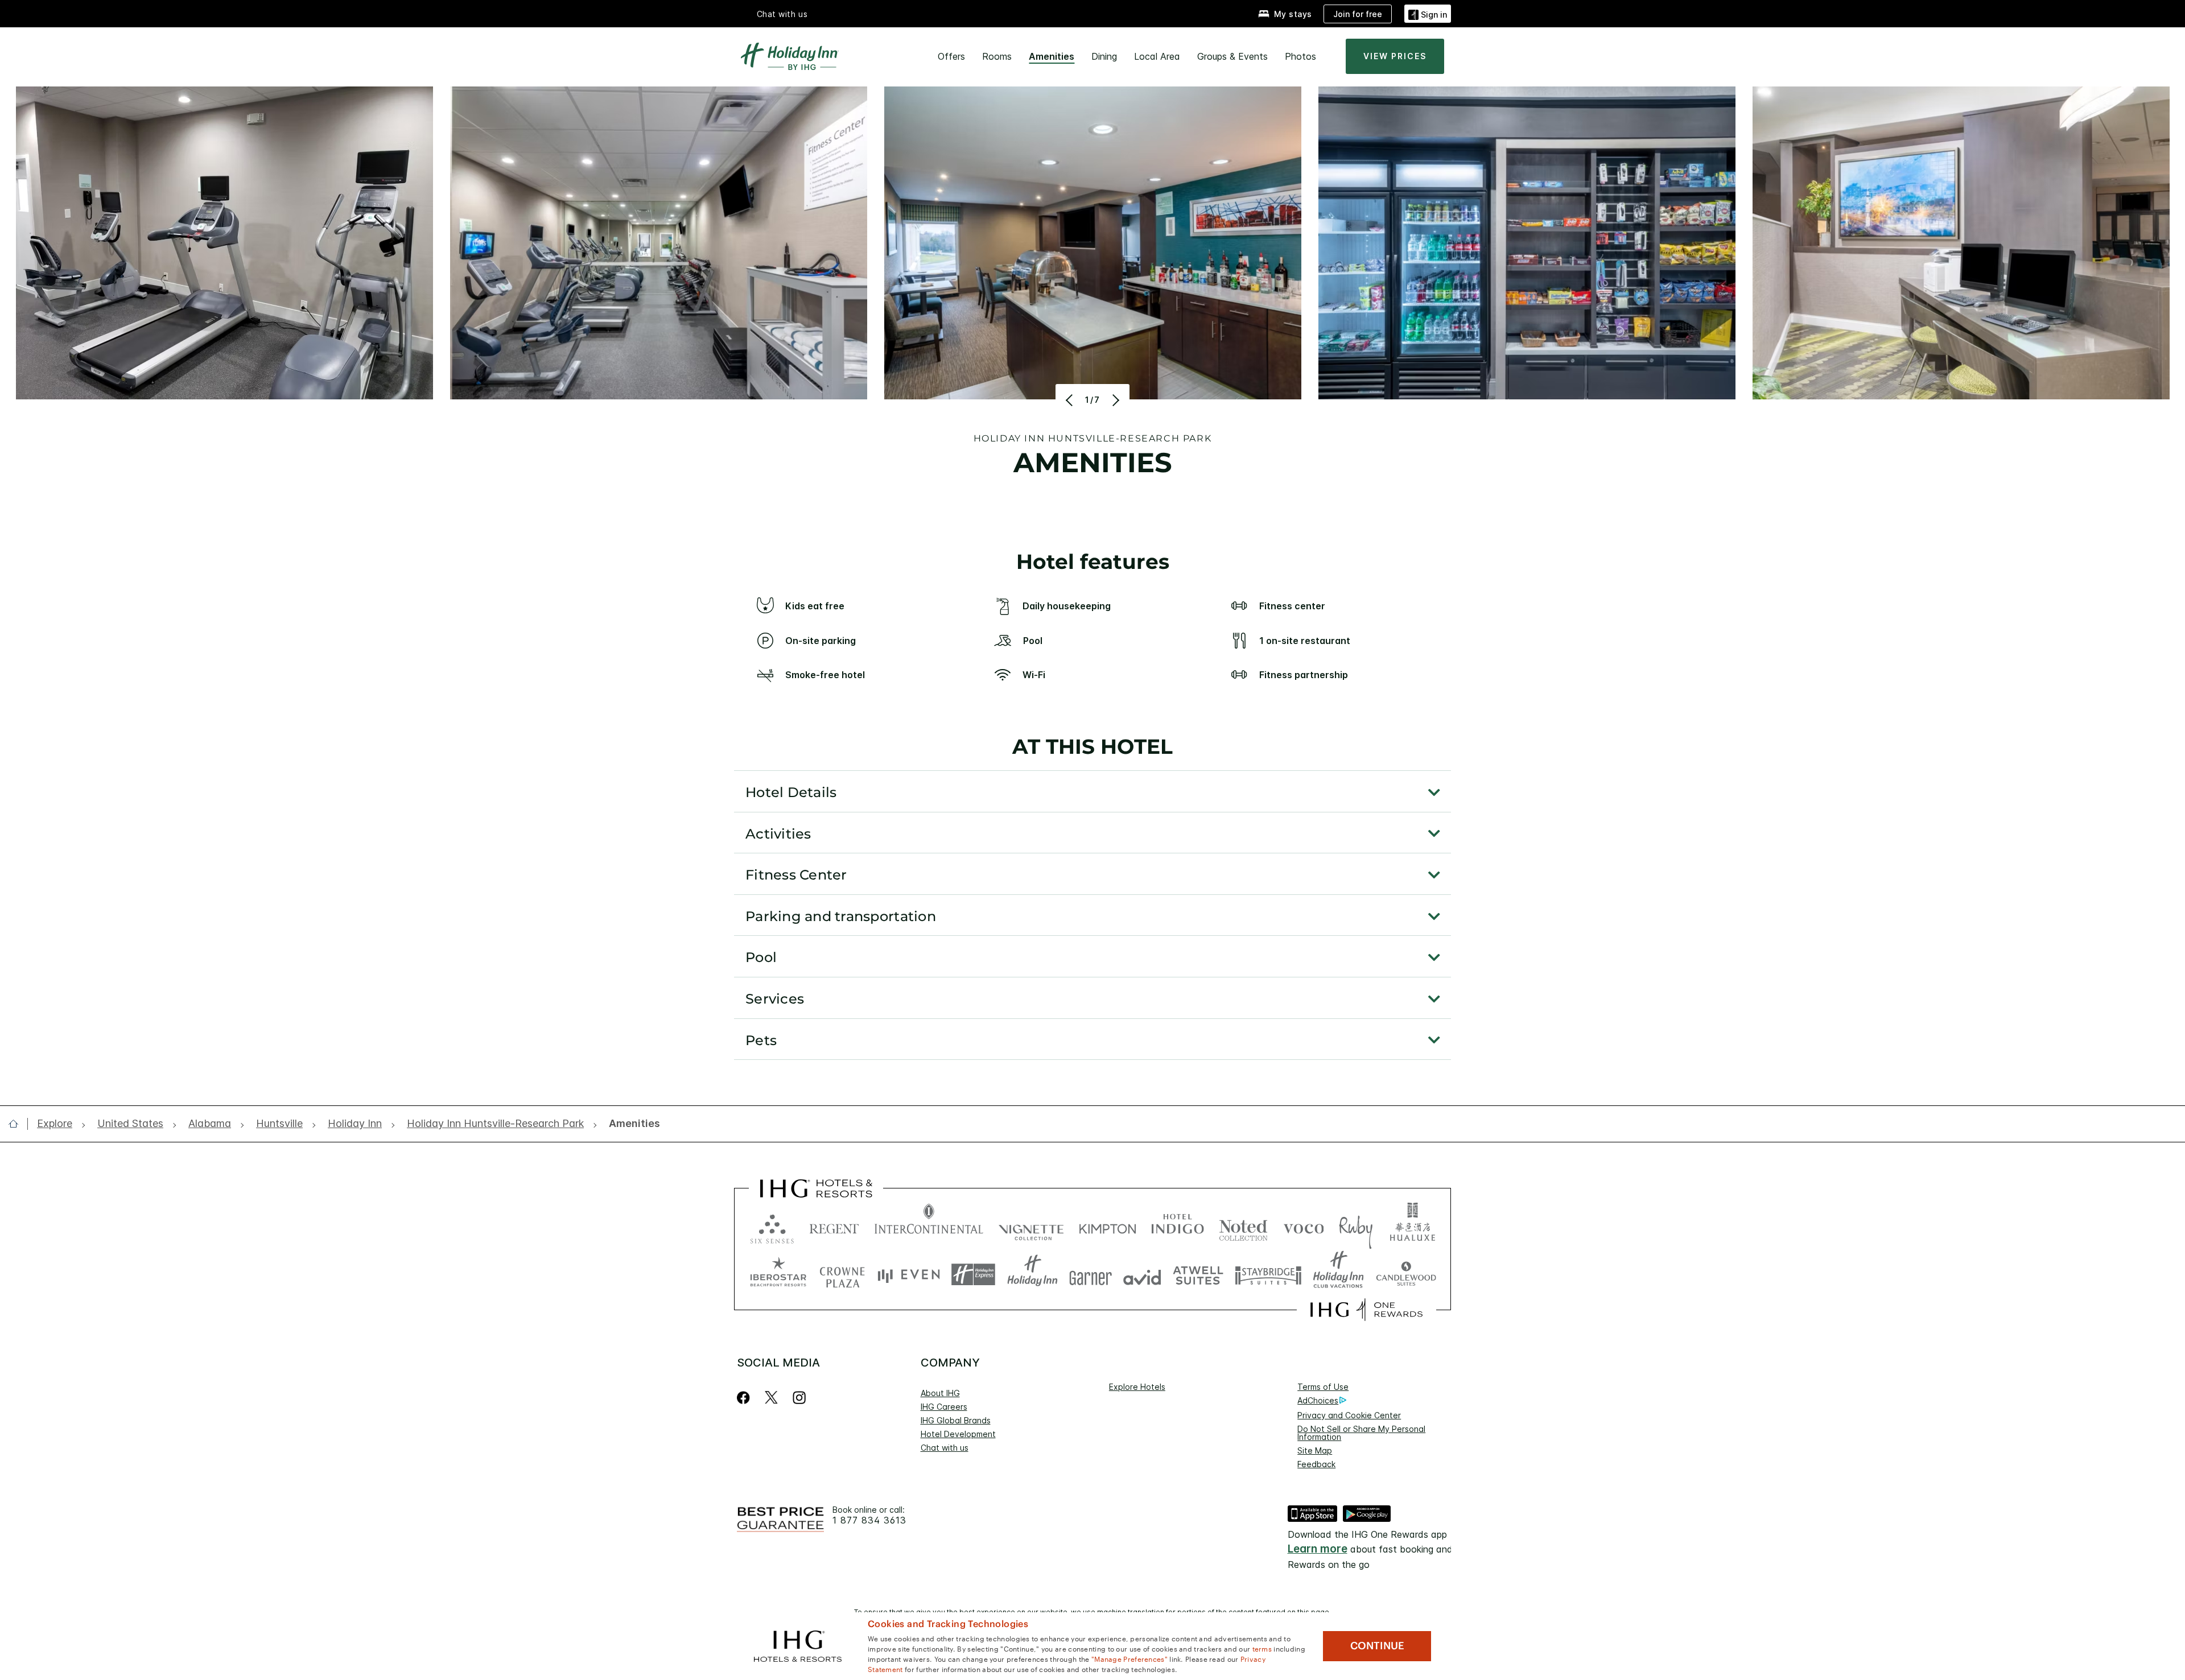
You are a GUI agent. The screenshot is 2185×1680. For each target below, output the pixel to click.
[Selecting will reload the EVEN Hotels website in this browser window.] (909, 1275)
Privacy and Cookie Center (1349, 1415)
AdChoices (1318, 1400)
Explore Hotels (1137, 1387)
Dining (1104, 56)
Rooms (997, 56)
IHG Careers (944, 1407)
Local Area (1157, 56)
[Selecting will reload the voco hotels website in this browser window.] (1304, 1226)
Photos (1300, 56)
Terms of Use (1323, 1387)
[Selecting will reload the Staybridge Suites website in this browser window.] (1268, 1275)
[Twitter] (771, 1398)
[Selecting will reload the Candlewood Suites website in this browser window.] (1406, 1275)
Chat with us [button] (782, 14)
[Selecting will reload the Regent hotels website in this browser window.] (834, 1226)
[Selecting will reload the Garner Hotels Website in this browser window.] (1091, 1275)
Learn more (1318, 1549)
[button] (1428, 13)
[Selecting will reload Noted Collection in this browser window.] (1243, 1226)
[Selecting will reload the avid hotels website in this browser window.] (1142, 1275)
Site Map (1315, 1450)
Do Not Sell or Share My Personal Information (1361, 1433)
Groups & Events (1232, 56)
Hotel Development (958, 1434)
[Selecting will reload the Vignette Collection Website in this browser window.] (1031, 1226)
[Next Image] (1114, 400)
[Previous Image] (1071, 400)
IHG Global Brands (956, 1420)
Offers (951, 56)
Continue (1377, 1646)
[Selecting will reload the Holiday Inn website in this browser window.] (1032, 1275)
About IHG (940, 1393)
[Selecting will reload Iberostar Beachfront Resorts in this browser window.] (778, 1275)
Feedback (1316, 1464)
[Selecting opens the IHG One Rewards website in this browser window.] (1366, 1310)
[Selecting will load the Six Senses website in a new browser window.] (772, 1226)
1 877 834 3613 (869, 1520)
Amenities (1052, 56)
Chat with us (945, 1448)
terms (1262, 1648)
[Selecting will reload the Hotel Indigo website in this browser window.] (1178, 1226)
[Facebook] (746, 1398)
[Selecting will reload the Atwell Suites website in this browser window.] (1198, 1275)
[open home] (18, 1124)
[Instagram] (799, 1398)
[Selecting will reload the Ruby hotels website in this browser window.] (1356, 1226)
